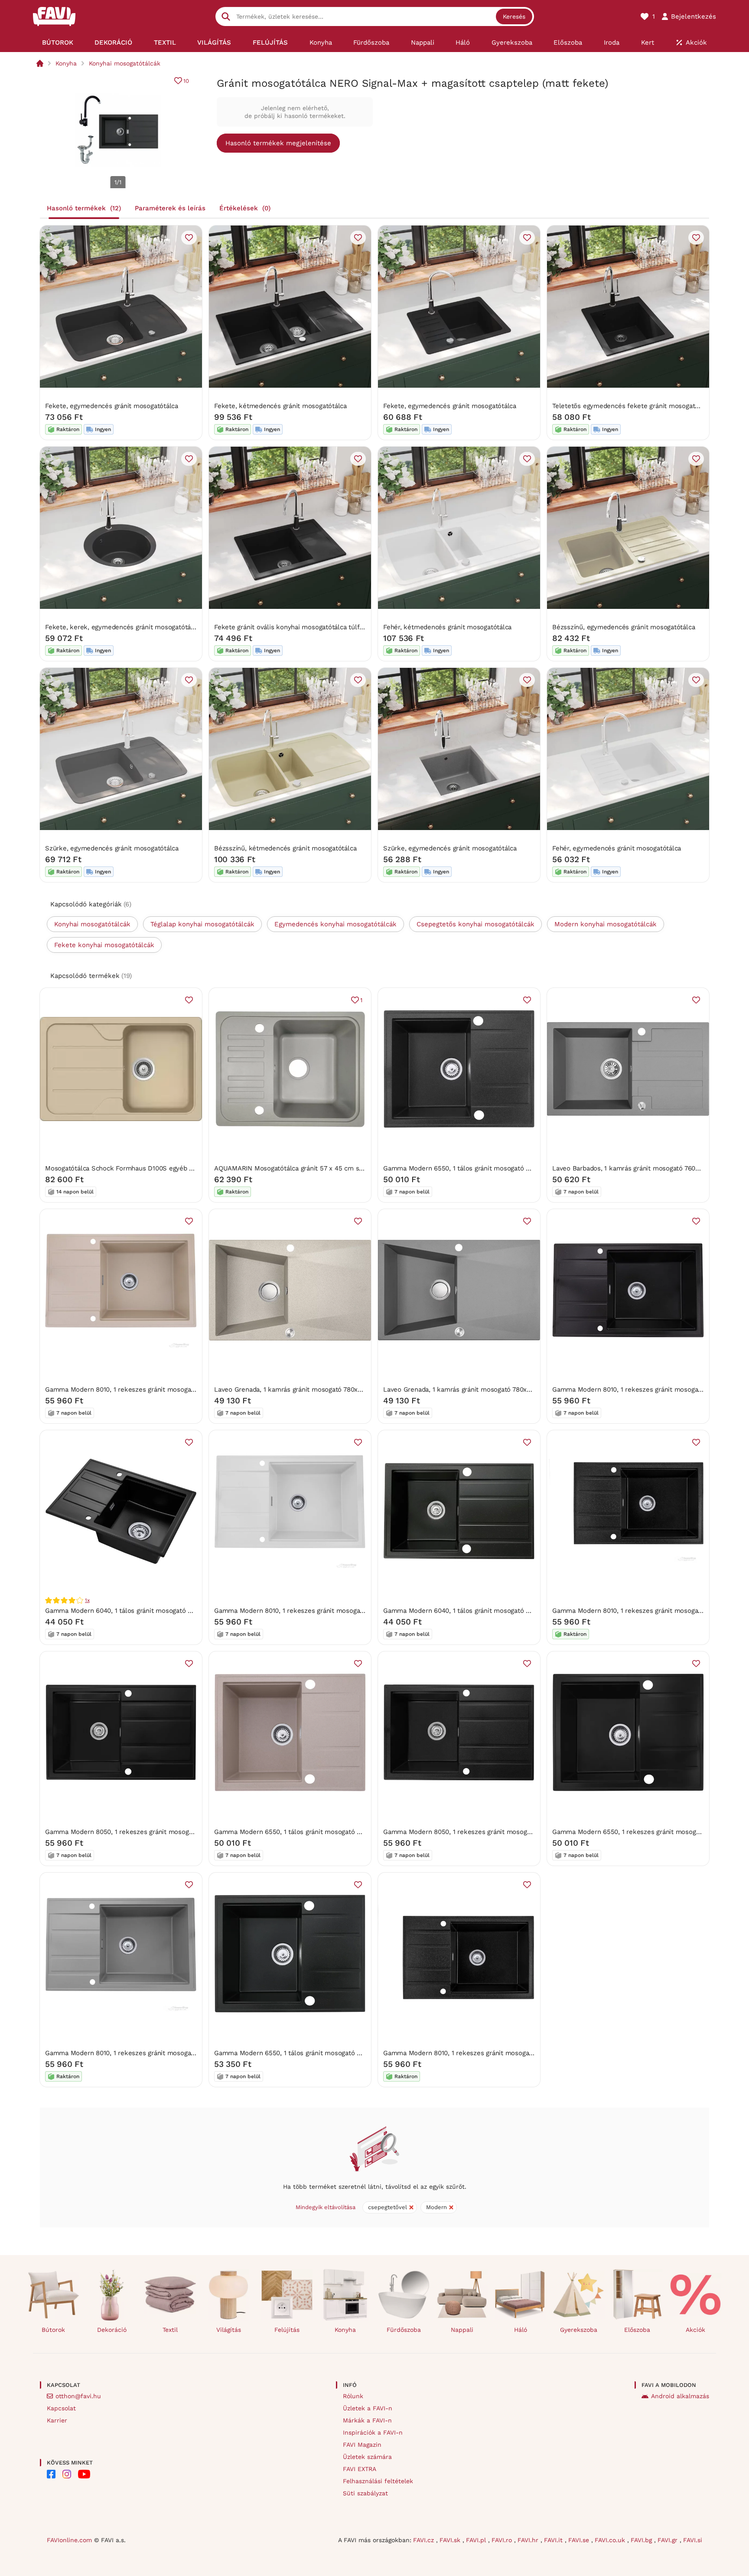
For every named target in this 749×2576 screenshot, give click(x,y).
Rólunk (353, 2396)
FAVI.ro (503, 2540)
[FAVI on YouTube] (84, 2474)
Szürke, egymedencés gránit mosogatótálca (112, 848)
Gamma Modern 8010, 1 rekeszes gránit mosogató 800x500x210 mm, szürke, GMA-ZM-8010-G (189, 2053)
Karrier (57, 2420)
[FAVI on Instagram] (67, 2474)
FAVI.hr (529, 2540)
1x (87, 1600)
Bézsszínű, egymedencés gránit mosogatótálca (624, 627)
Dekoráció (112, 2330)
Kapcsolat (61, 2408)
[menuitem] (58, 42)
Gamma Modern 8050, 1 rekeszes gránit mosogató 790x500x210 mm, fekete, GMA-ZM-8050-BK (192, 1832)
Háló (521, 2330)
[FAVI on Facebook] (51, 2474)
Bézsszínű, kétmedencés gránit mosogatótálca (285, 848)
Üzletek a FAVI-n (368, 2408)
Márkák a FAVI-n (367, 2420)
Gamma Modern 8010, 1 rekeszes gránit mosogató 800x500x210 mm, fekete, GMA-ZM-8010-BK (529, 2053)
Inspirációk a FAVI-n (373, 2432)
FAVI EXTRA (360, 2469)
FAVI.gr (669, 2540)
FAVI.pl (477, 2540)
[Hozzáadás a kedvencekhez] (189, 238)
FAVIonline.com (69, 2540)
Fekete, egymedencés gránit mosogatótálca (112, 406)
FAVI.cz (425, 2540)
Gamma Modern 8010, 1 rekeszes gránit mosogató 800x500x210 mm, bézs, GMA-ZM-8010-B (186, 1389)
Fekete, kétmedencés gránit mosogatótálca (280, 406)
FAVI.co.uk (611, 2540)
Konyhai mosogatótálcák (125, 63)
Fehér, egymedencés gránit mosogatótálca (617, 848)
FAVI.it (554, 2540)
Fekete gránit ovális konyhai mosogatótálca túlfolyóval (298, 627)
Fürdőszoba (404, 2330)
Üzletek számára (367, 2457)
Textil (170, 2330)
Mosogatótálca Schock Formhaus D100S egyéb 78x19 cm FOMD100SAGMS (158, 1168)
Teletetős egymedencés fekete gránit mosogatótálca (633, 406)
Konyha (66, 63)
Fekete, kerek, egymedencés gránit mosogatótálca (122, 627)
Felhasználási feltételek (378, 2481)
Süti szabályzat (365, 2493)
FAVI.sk (451, 2540)
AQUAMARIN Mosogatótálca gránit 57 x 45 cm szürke (295, 1168)
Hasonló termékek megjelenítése (278, 143)
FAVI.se (580, 2540)
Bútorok (53, 2330)
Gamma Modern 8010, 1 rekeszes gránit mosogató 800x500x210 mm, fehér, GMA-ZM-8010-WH (358, 1611)
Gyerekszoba (579, 2330)
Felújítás (287, 2330)
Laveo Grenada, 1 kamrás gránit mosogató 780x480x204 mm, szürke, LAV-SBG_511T (511, 1389)
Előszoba (637, 2330)
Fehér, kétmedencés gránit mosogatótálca (447, 627)
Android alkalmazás (680, 2396)
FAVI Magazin (362, 2445)
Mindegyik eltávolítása (326, 2207)
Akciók (695, 2330)
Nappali (462, 2330)
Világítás (229, 2330)
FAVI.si (693, 2540)
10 (186, 81)
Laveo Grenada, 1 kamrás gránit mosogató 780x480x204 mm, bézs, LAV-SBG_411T (339, 1389)
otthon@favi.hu (78, 2396)
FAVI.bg (642, 2540)
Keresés (514, 16)
